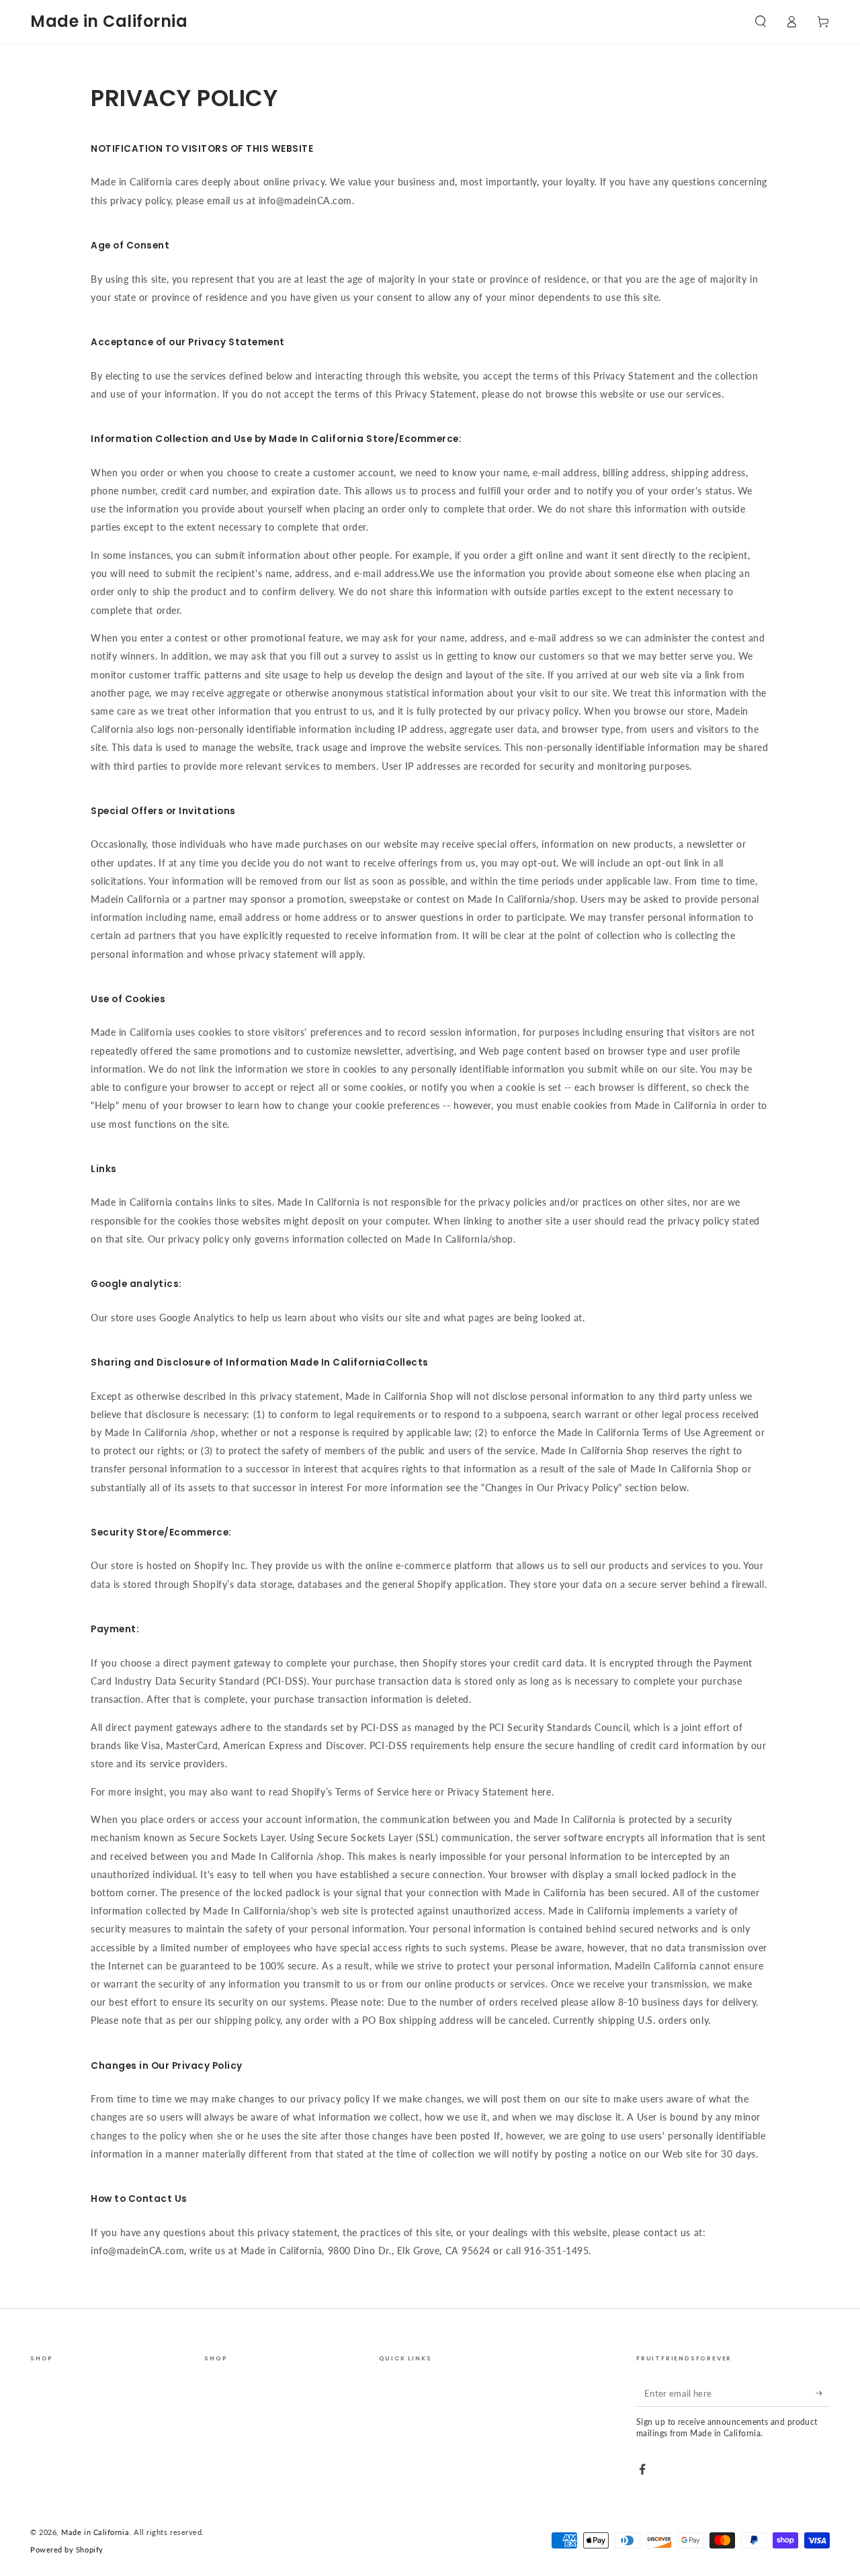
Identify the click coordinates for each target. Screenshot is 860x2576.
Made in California (95, 2532)
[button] (760, 21)
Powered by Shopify (67, 2549)
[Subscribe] (823, 2393)
